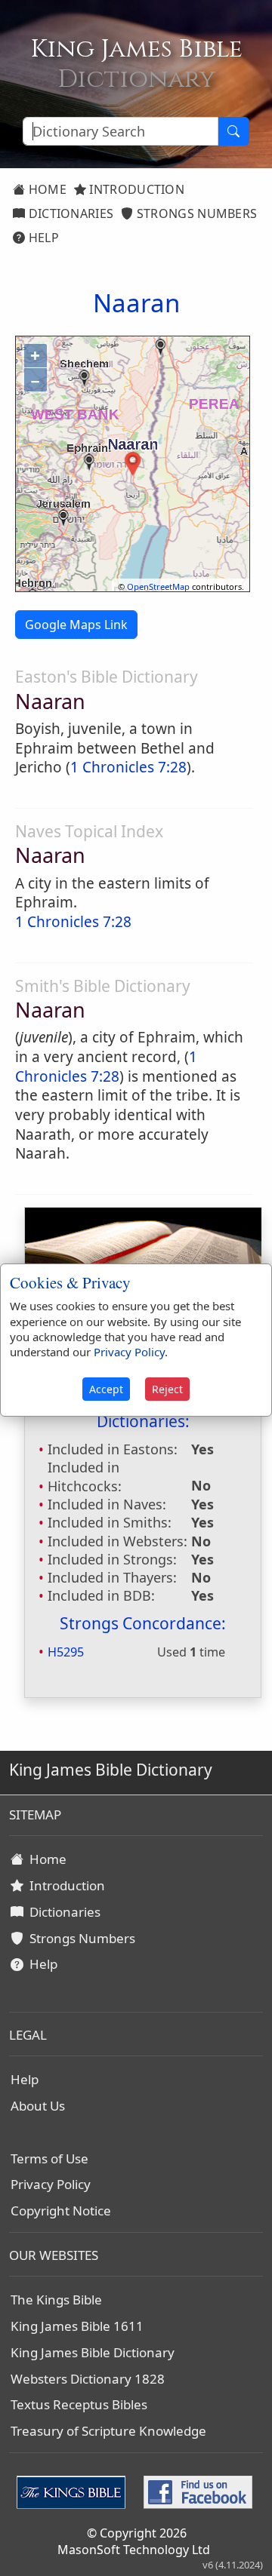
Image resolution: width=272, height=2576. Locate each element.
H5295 (66, 1652)
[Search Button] (233, 131)
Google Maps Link (76, 625)
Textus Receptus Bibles (79, 2404)
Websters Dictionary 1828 (88, 2379)
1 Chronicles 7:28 (128, 767)
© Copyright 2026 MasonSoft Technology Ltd (134, 2541)
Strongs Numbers (196, 213)
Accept (106, 1389)
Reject (167, 1389)
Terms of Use (49, 2158)
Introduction (135, 189)
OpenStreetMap (158, 586)
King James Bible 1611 (77, 2326)
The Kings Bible (56, 2300)
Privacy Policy (51, 2184)
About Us (38, 2106)
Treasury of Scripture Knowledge (108, 2431)
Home (46, 189)
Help (42, 238)
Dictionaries (69, 213)
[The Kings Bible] (74, 2491)
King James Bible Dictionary (93, 2352)
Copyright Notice (61, 2211)
